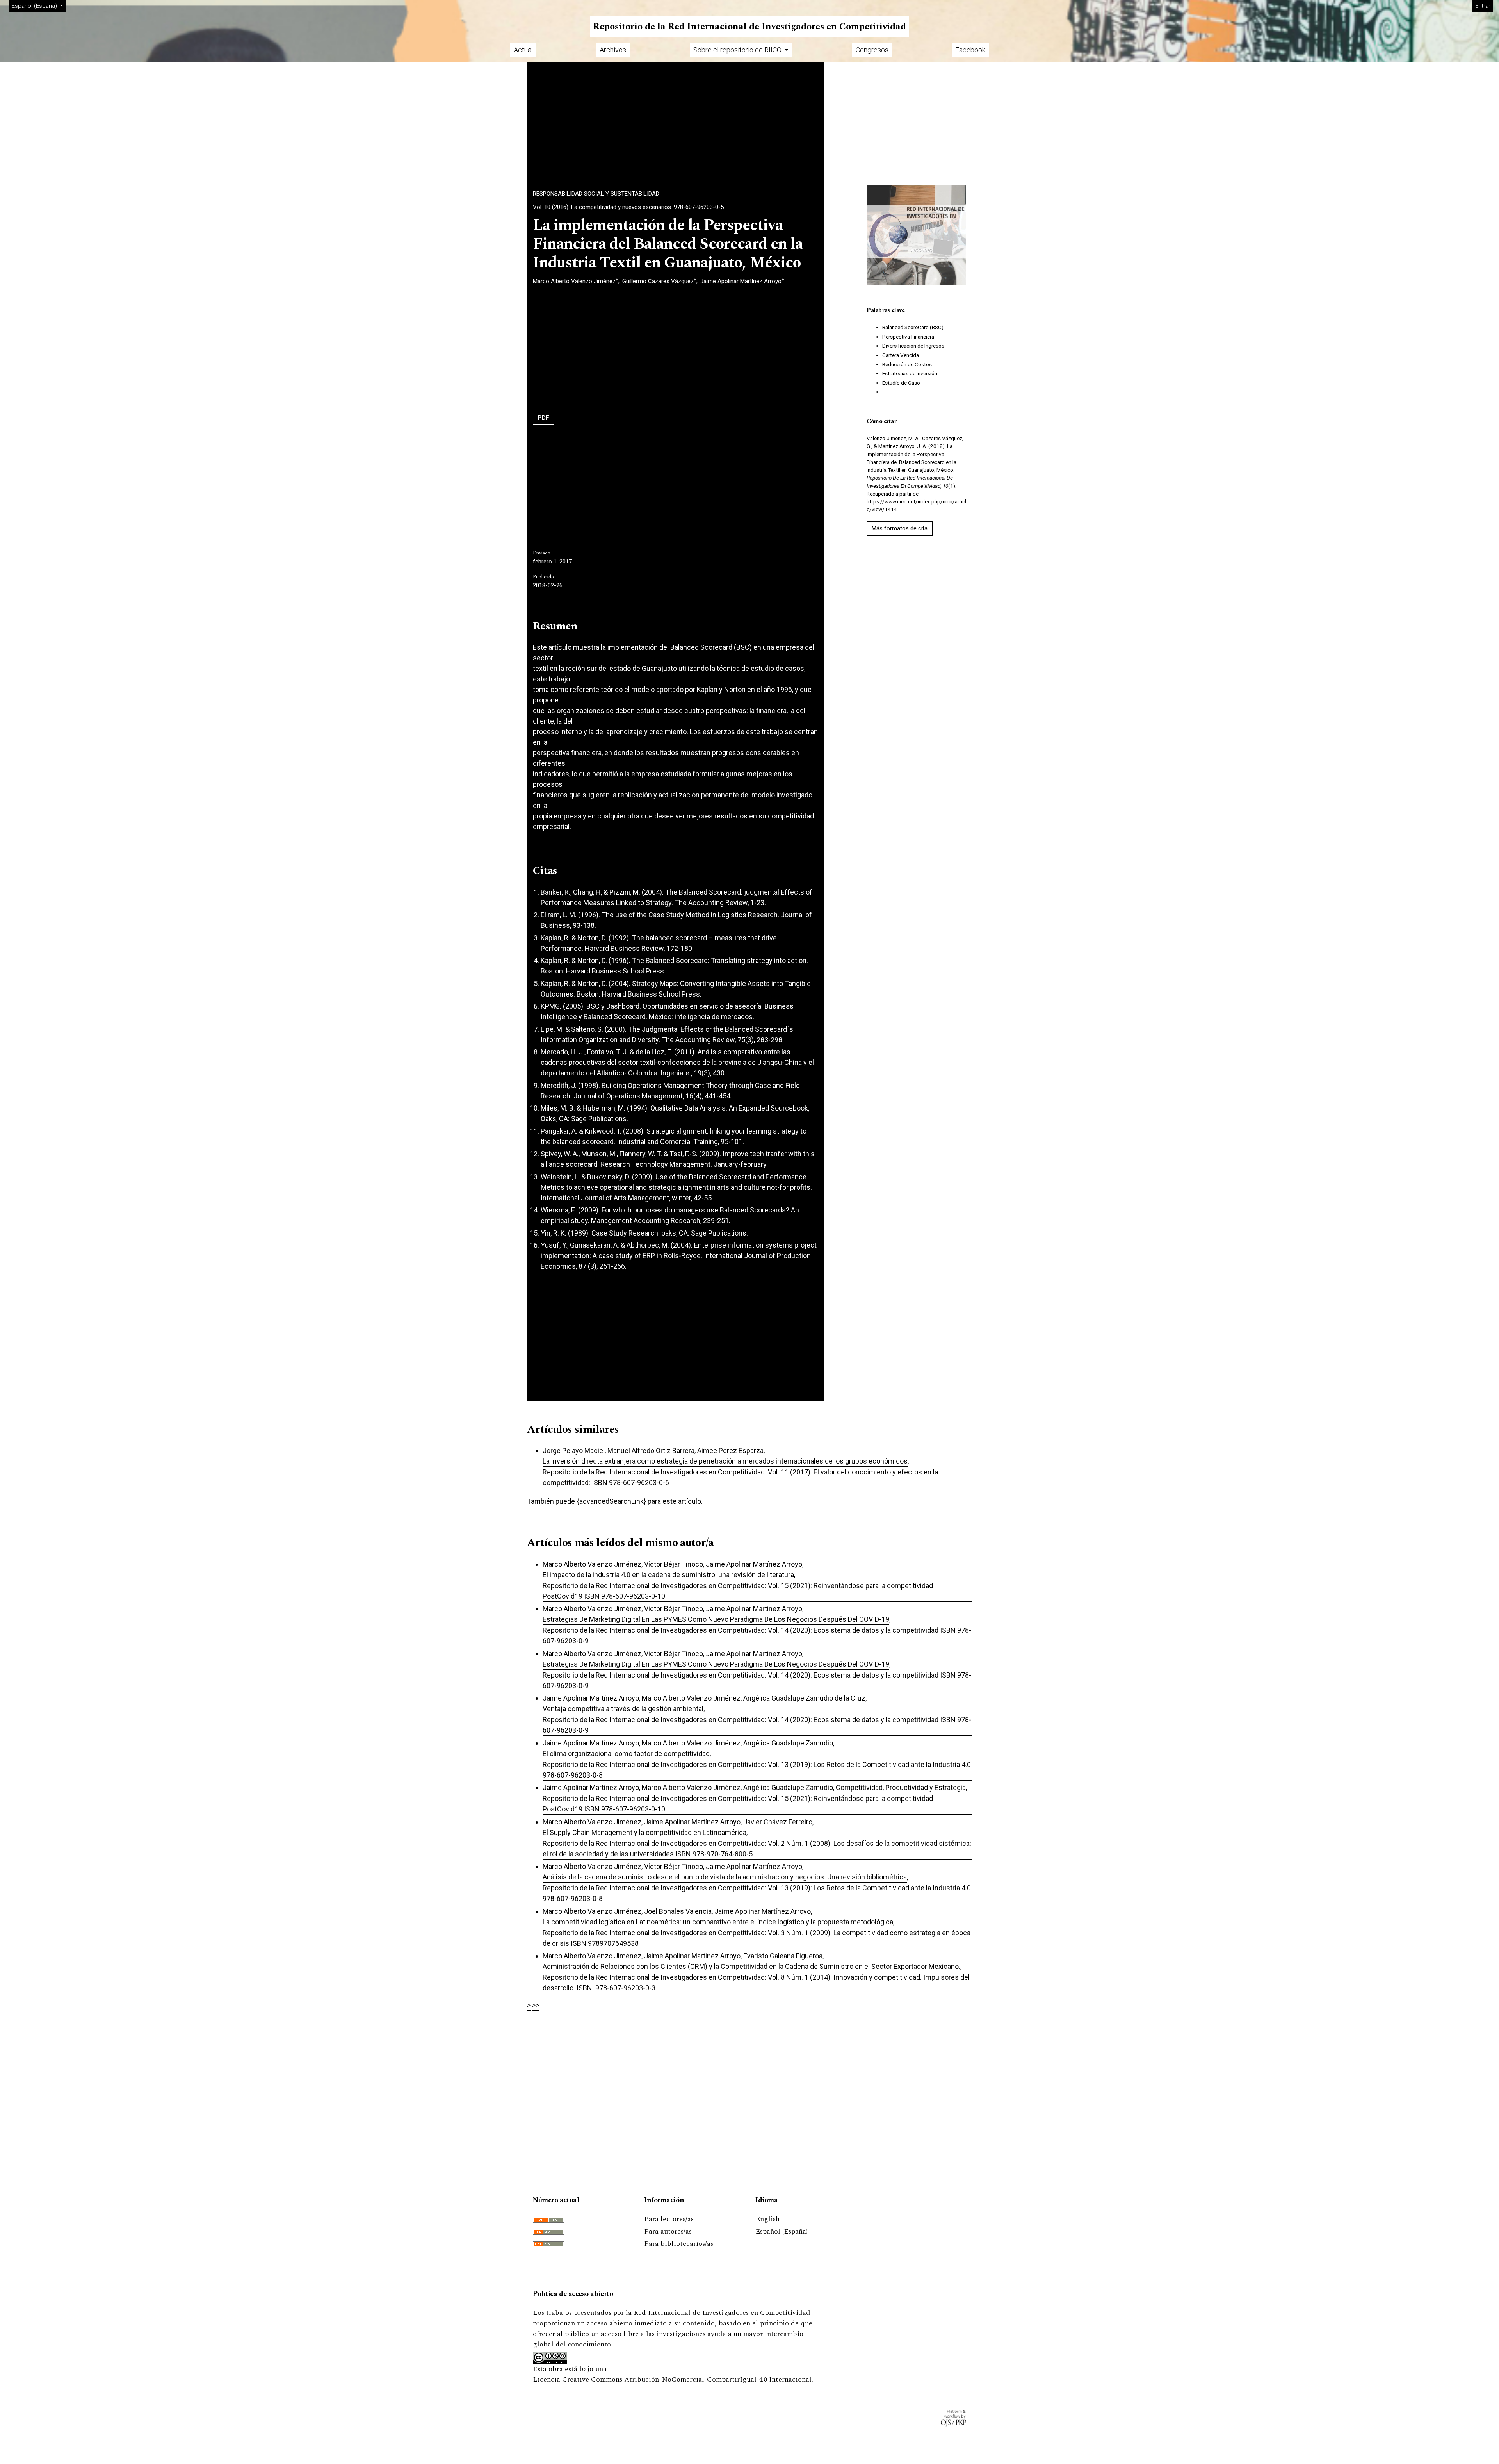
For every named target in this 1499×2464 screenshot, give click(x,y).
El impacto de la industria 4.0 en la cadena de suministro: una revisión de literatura (668, 1575)
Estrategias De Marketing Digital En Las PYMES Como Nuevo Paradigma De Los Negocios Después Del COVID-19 (716, 1619)
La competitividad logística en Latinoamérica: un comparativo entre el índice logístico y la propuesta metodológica (718, 1922)
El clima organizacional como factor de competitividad (626, 1754)
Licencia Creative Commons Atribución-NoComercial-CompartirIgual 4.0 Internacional (672, 2379)
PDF (544, 418)
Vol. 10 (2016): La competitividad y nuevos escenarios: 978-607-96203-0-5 (628, 207)
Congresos (872, 50)
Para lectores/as (669, 2219)
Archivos (613, 50)
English (767, 2219)
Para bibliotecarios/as (679, 2244)
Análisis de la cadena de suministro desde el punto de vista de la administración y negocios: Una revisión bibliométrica (725, 1877)
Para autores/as (668, 2231)
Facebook (970, 50)
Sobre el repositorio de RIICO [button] (738, 50)
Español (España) (782, 2231)
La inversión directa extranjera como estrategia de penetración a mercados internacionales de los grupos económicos (725, 1461)
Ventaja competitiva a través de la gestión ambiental (623, 1709)
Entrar (1483, 6)
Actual (523, 50)
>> (536, 2005)
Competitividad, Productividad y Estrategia (901, 1787)
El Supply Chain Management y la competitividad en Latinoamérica (644, 1832)
